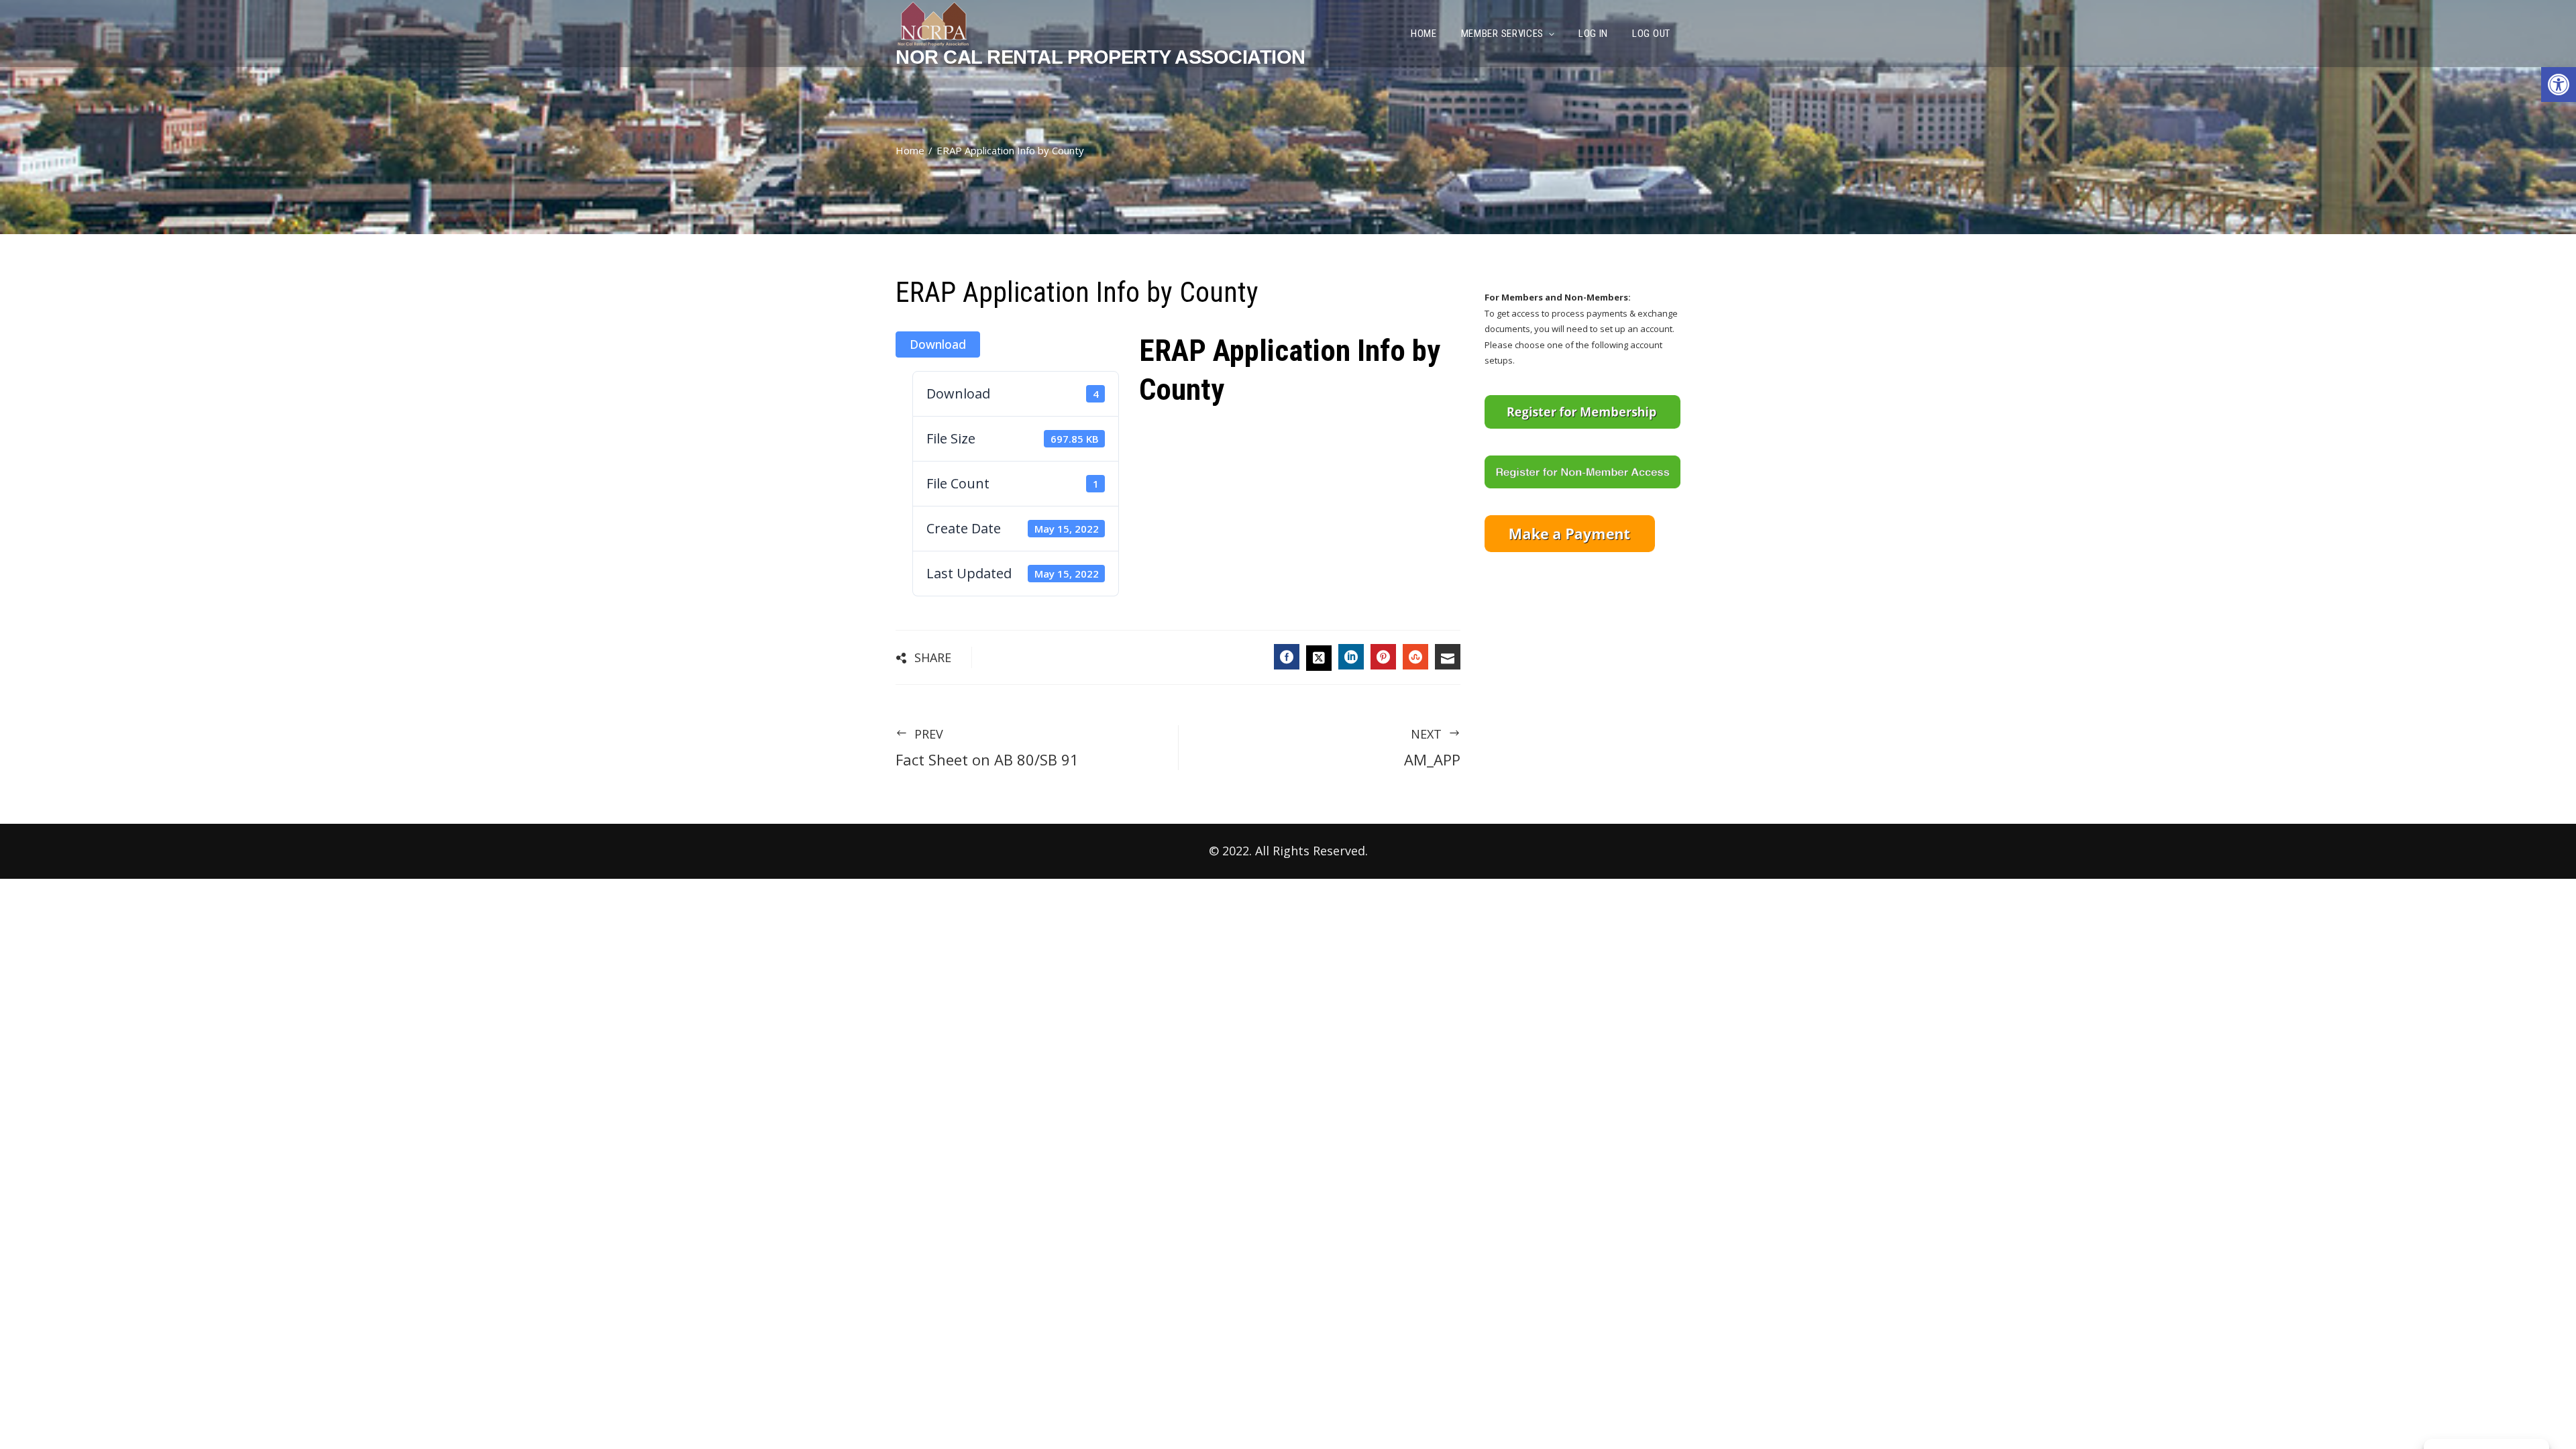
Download (938, 344)
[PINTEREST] (1383, 657)
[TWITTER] (1319, 658)
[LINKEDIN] (1351, 657)
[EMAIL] (1448, 657)
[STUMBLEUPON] (1415, 657)
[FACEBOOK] (1287, 657)
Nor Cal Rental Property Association (1101, 57)
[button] (2559, 85)
